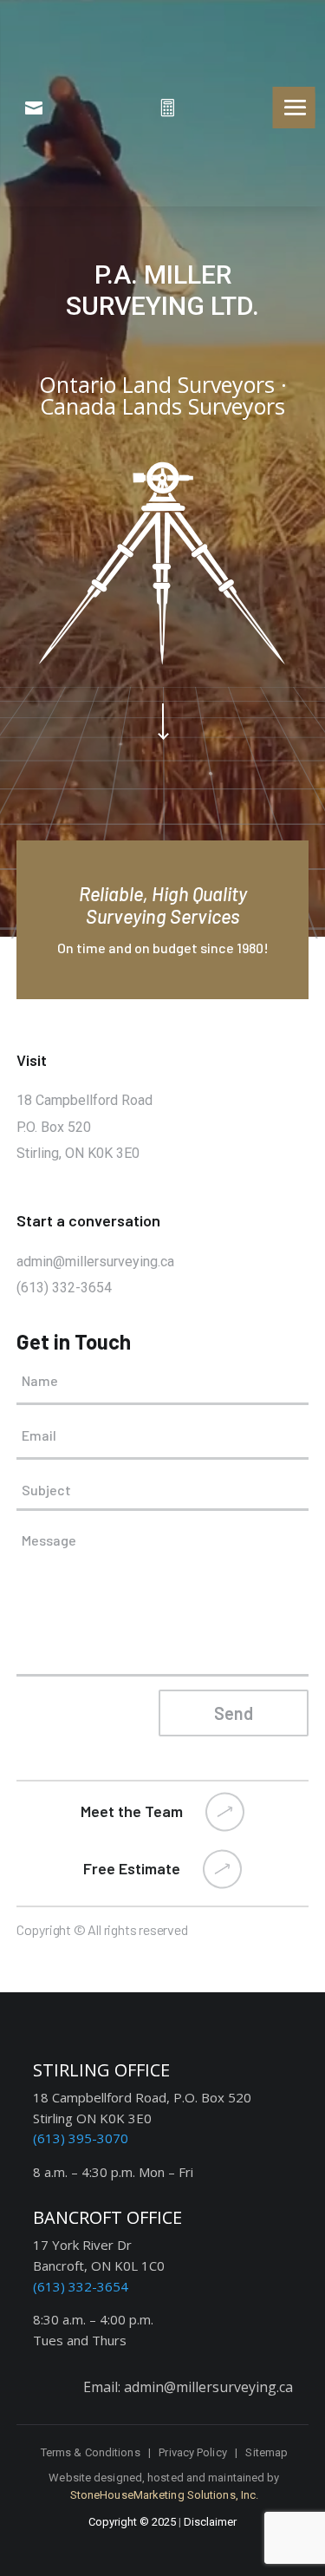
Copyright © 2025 (132, 2522)
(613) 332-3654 (64, 1288)
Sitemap (266, 2452)
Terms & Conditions (91, 2452)
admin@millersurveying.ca (95, 1262)
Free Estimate (132, 1868)
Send (234, 1713)
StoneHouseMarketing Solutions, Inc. (165, 2495)
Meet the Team (132, 1811)
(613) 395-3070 (81, 2138)
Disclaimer (210, 2522)
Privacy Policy (192, 2452)
